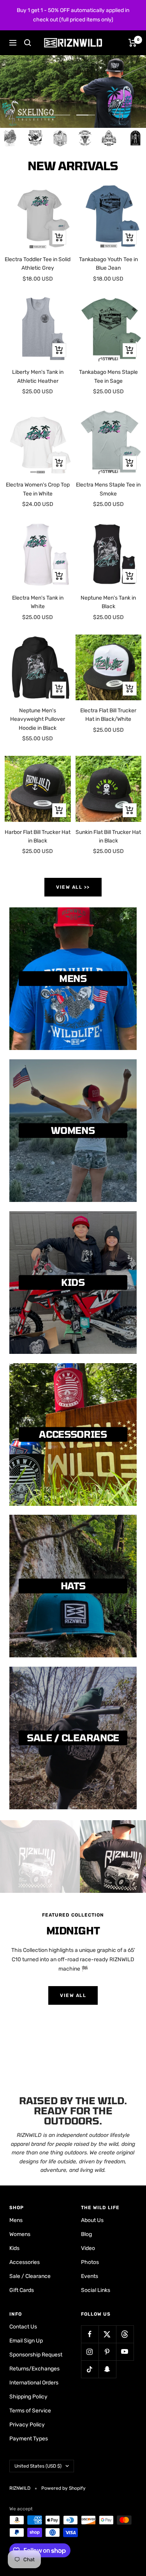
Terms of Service (30, 2411)
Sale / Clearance (30, 2276)
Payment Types (29, 2439)
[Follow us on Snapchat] (107, 2369)
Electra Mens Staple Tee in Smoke (108, 489)
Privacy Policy (27, 2425)
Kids (14, 2248)
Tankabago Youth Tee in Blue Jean (108, 264)
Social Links (96, 2290)
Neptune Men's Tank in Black (108, 602)
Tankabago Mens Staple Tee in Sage (108, 376)
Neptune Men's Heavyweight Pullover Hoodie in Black (38, 719)
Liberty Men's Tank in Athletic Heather (38, 376)
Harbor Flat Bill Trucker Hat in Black (38, 836)
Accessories (25, 2262)
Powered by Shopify (63, 2488)
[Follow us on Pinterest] (107, 2352)
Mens (16, 2220)
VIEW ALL (73, 1995)
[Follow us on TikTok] (90, 2369)
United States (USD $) (38, 2466)
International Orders (34, 2383)
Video (88, 2248)
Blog (86, 2234)
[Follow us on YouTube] (125, 2352)
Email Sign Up (26, 2341)
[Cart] (133, 43)
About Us (92, 2220)
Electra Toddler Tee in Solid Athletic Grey (38, 264)
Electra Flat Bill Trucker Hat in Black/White (108, 715)
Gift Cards (22, 2290)
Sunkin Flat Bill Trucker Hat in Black (108, 836)
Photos (90, 2262)
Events (90, 2276)
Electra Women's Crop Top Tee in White (38, 489)
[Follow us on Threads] (125, 2334)
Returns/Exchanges (34, 2369)
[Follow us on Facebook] (90, 2334)
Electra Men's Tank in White (38, 602)
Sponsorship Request (36, 2355)
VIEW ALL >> (73, 887)
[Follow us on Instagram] (90, 2352)
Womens (20, 2234)
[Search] (28, 43)
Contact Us (23, 2327)
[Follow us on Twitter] (107, 2334)
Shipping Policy (28, 2397)
